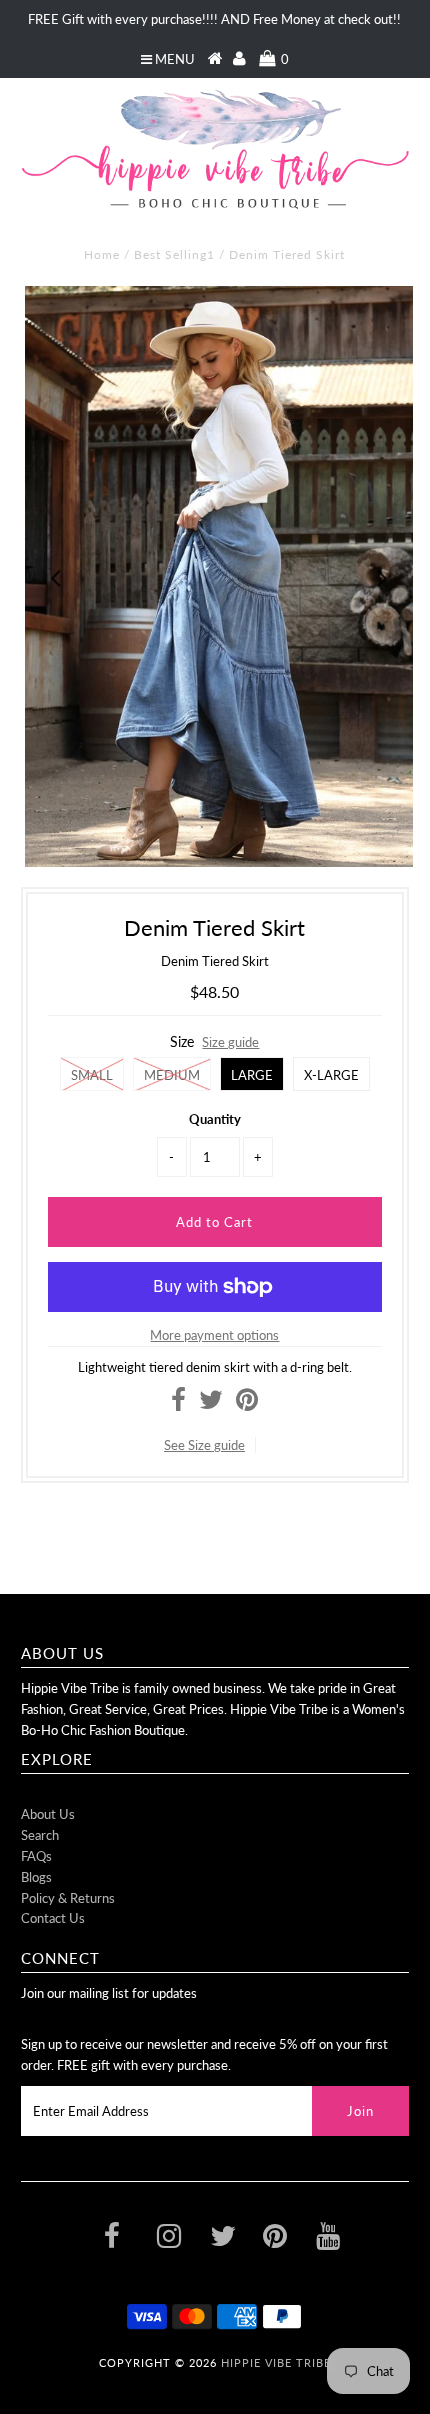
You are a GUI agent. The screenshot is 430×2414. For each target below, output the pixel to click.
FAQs (36, 1856)
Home (102, 254)
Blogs (36, 1877)
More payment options (214, 1335)
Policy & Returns (68, 1898)
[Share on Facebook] (178, 1404)
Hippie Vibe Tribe (276, 2362)
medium (172, 1075)
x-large (331, 1075)
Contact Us (53, 1918)
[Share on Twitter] (211, 1404)
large (252, 1075)
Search (40, 1835)
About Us (48, 1814)
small (92, 1075)
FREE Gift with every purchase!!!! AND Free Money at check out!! (214, 19)
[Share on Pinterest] (247, 1404)
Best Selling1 (174, 254)
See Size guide (204, 1445)
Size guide (230, 1042)
